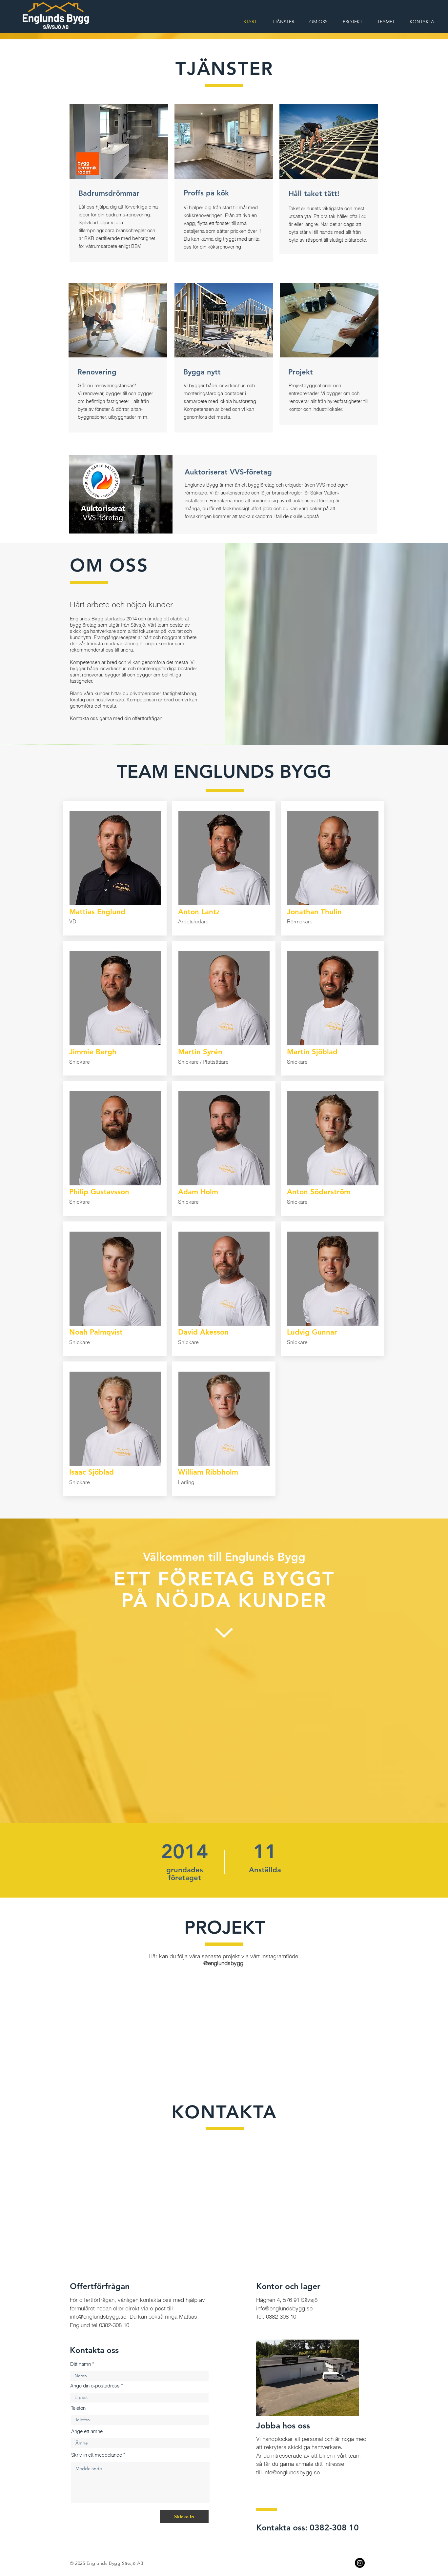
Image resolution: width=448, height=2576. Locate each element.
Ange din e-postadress (95, 2418)
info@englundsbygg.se (98, 2349)
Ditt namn (81, 2397)
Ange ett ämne (87, 2464)
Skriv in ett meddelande (97, 2488)
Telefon (78, 2441)
